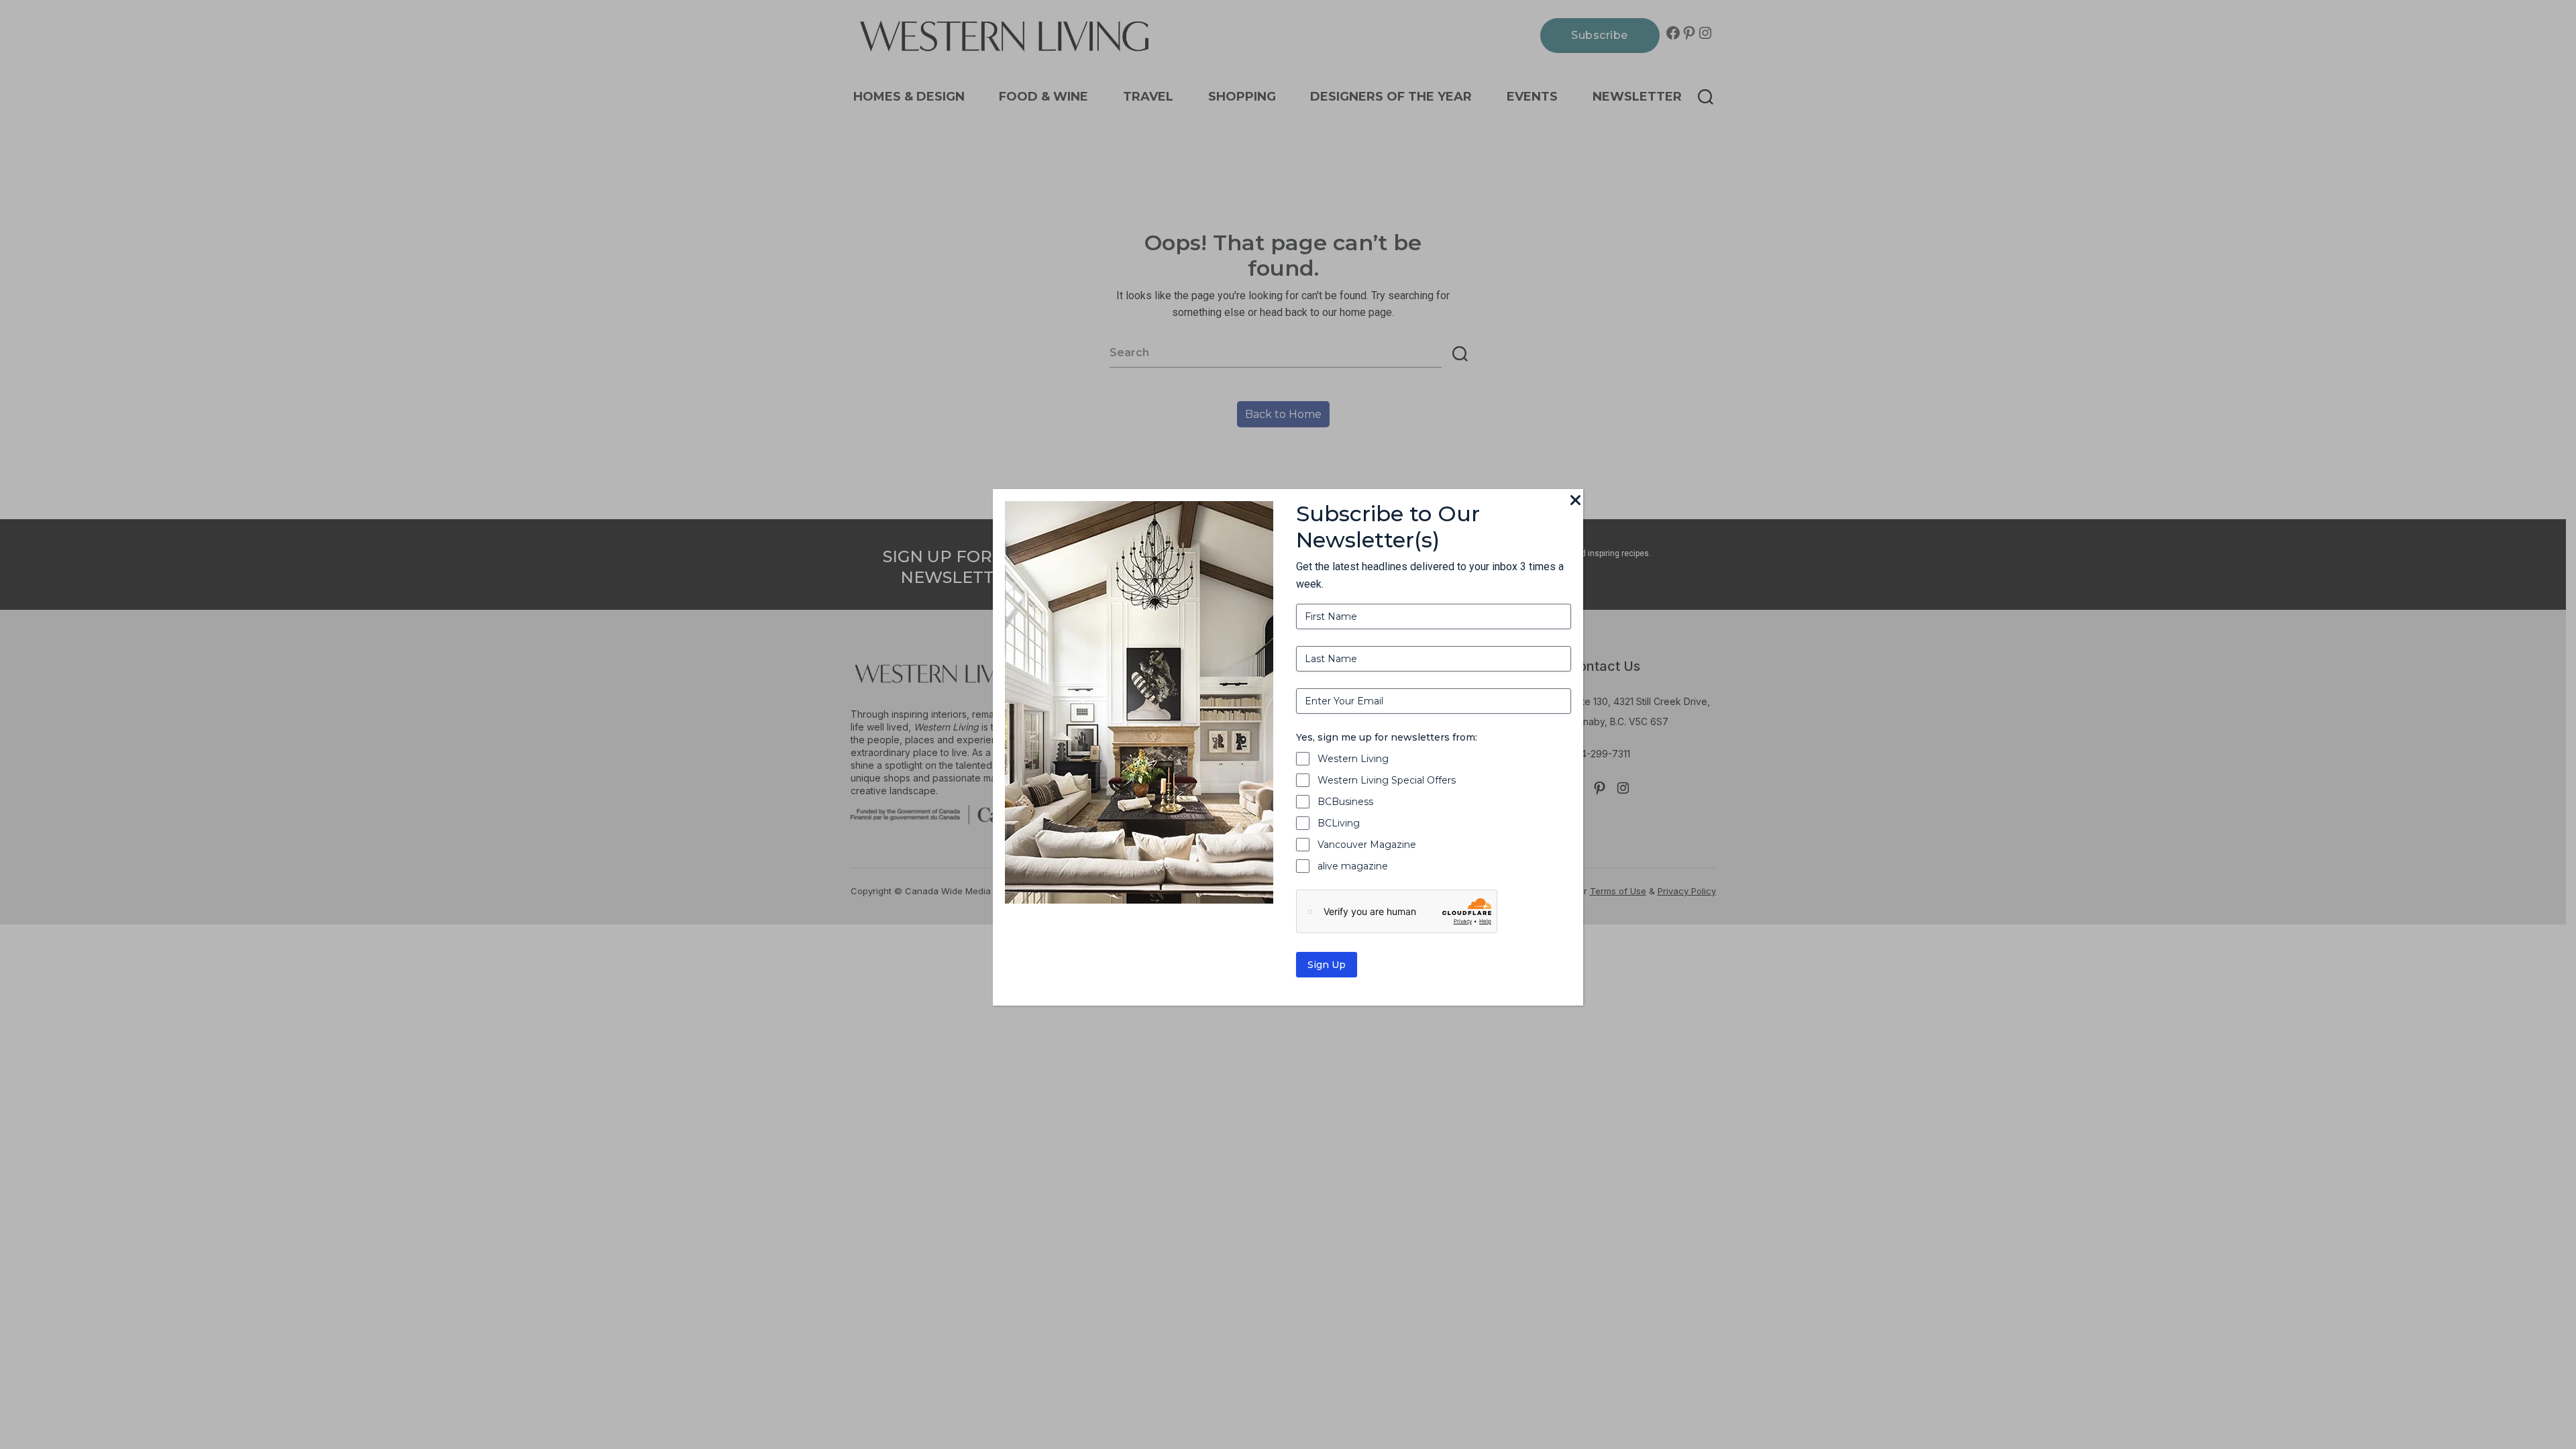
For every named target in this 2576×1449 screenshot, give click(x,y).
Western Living (1353, 759)
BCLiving (1339, 823)
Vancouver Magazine (1367, 845)
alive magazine (1353, 866)
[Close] (1575, 501)
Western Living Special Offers (1387, 780)
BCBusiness (1345, 802)
